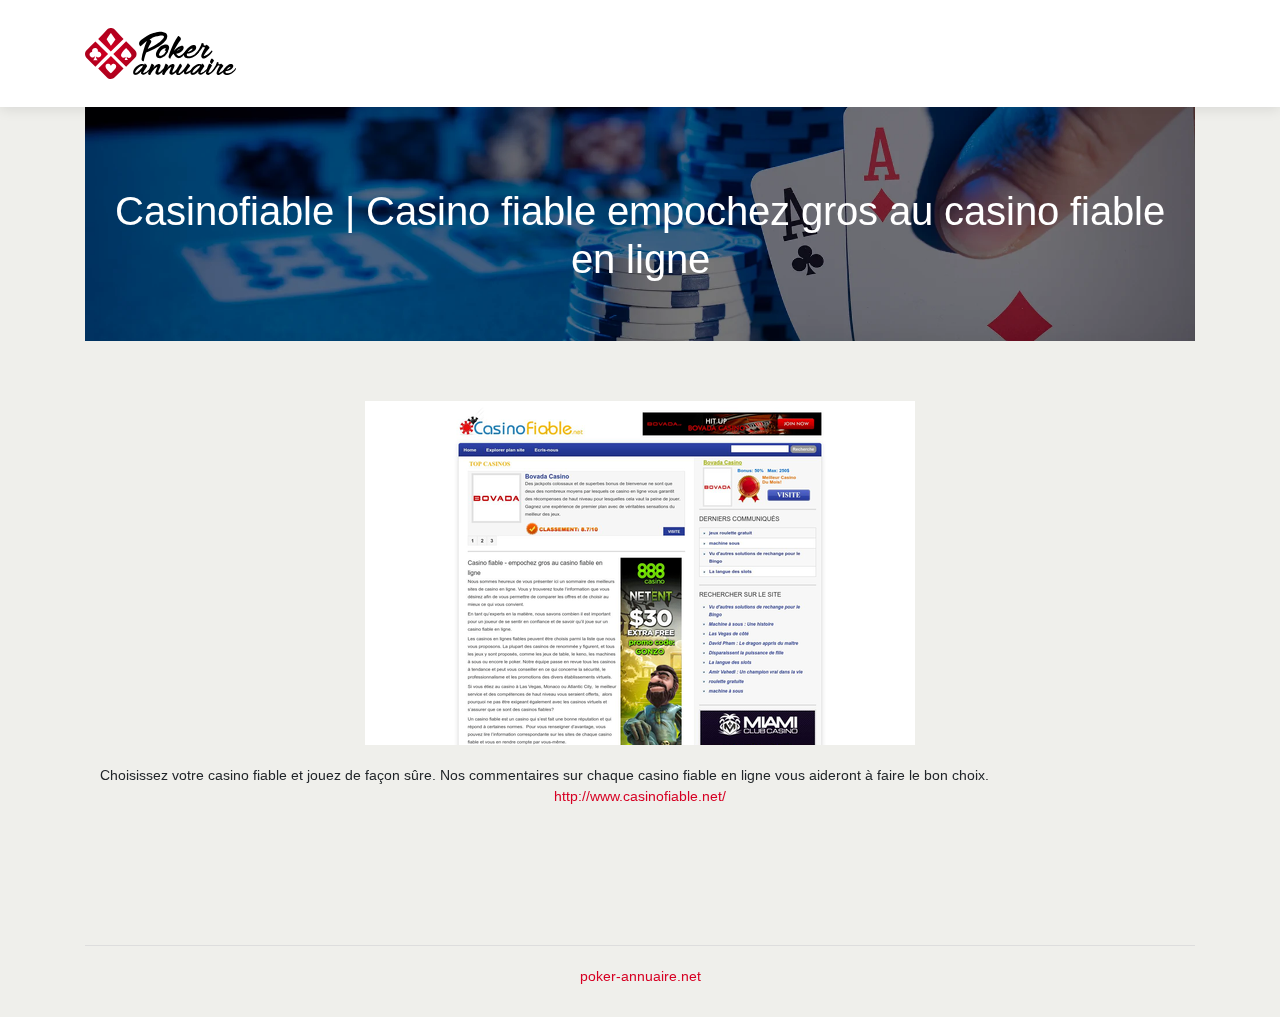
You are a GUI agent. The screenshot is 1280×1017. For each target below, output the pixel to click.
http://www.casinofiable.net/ (640, 796)
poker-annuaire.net (640, 976)
